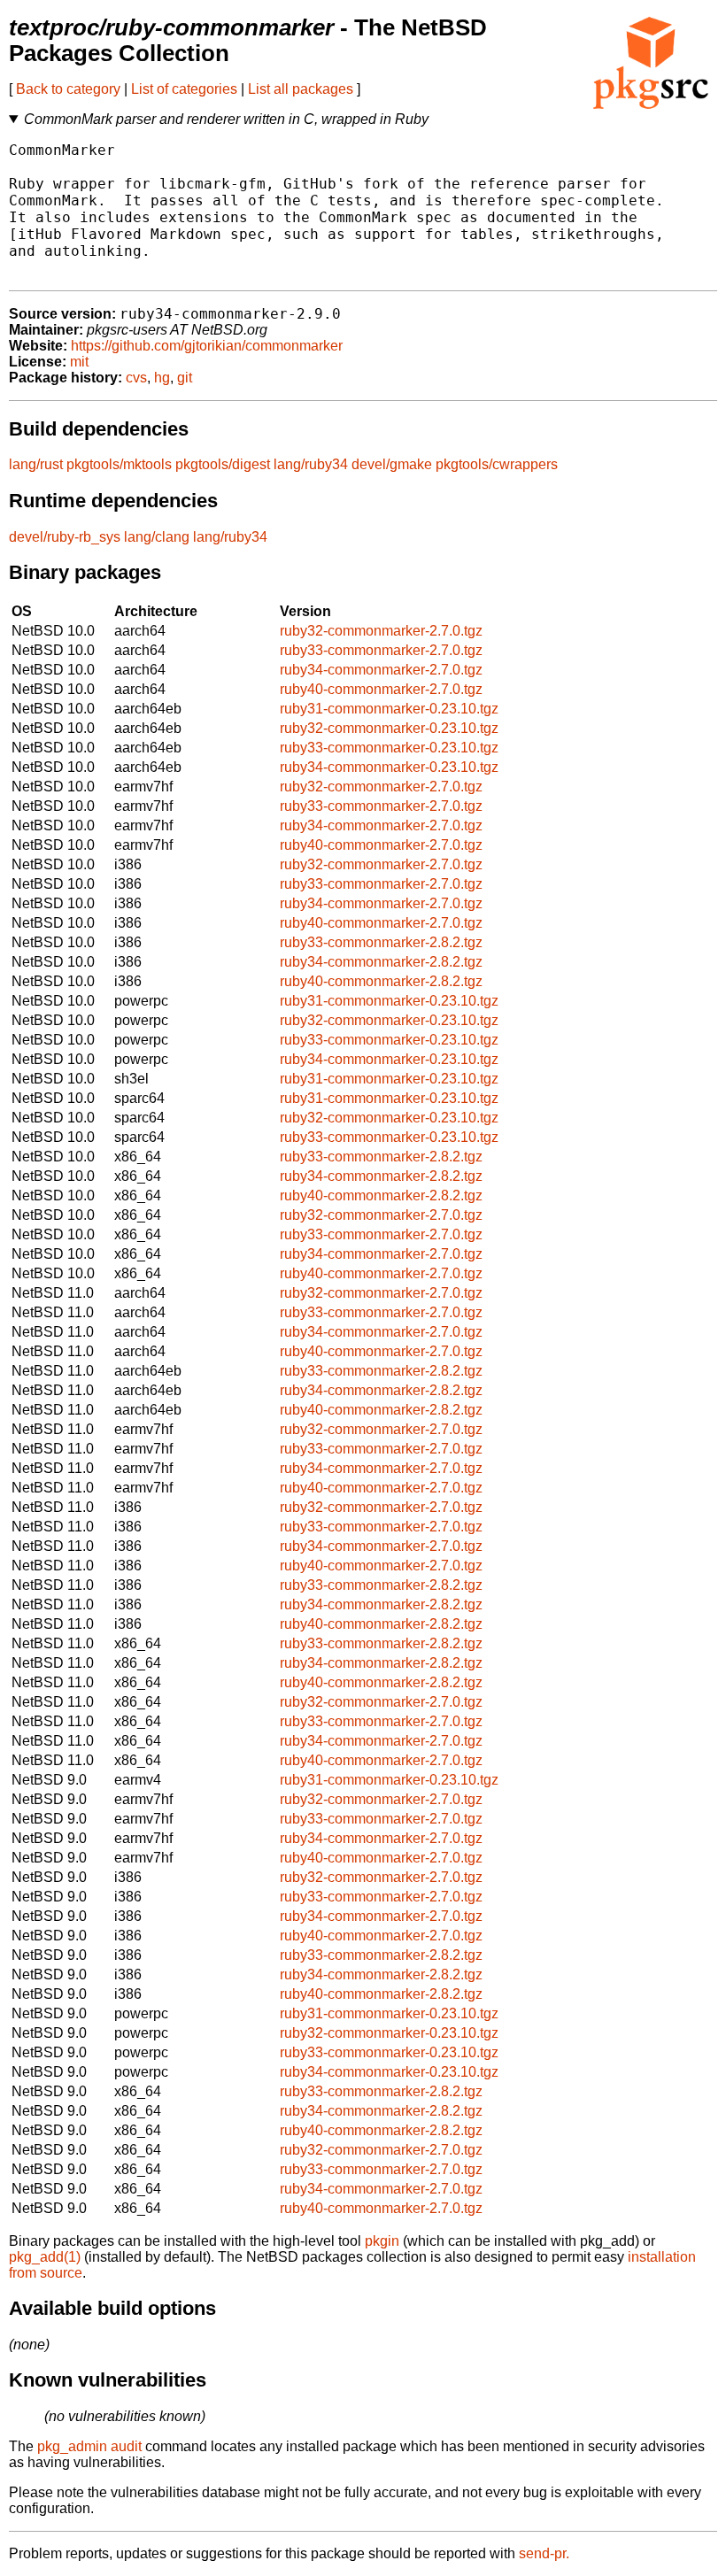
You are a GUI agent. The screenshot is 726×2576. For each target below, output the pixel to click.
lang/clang (157, 537)
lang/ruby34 (311, 464)
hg (162, 378)
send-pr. (544, 2553)
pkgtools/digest (223, 464)
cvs (136, 378)
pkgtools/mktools (119, 464)
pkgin (382, 2241)
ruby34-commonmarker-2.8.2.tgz (381, 962)
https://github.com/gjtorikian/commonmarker (207, 346)
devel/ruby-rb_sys (65, 537)
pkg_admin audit (89, 2446)
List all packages (301, 89)
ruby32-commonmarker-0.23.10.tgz (389, 728)
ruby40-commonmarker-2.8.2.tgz (381, 981)
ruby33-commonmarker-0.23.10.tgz (389, 748)
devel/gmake (392, 464)
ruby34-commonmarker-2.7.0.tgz (381, 670)
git (185, 378)
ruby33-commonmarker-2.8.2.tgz (381, 942)
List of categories (184, 89)
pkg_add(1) (45, 2257)
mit (79, 362)
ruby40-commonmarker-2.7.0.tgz (381, 689)
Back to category (68, 89)
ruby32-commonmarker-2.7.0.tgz (381, 631)
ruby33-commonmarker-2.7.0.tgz (381, 650)
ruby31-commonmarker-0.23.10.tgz (389, 709)
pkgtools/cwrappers (497, 464)
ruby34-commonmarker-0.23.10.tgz (389, 767)
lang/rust (36, 464)
